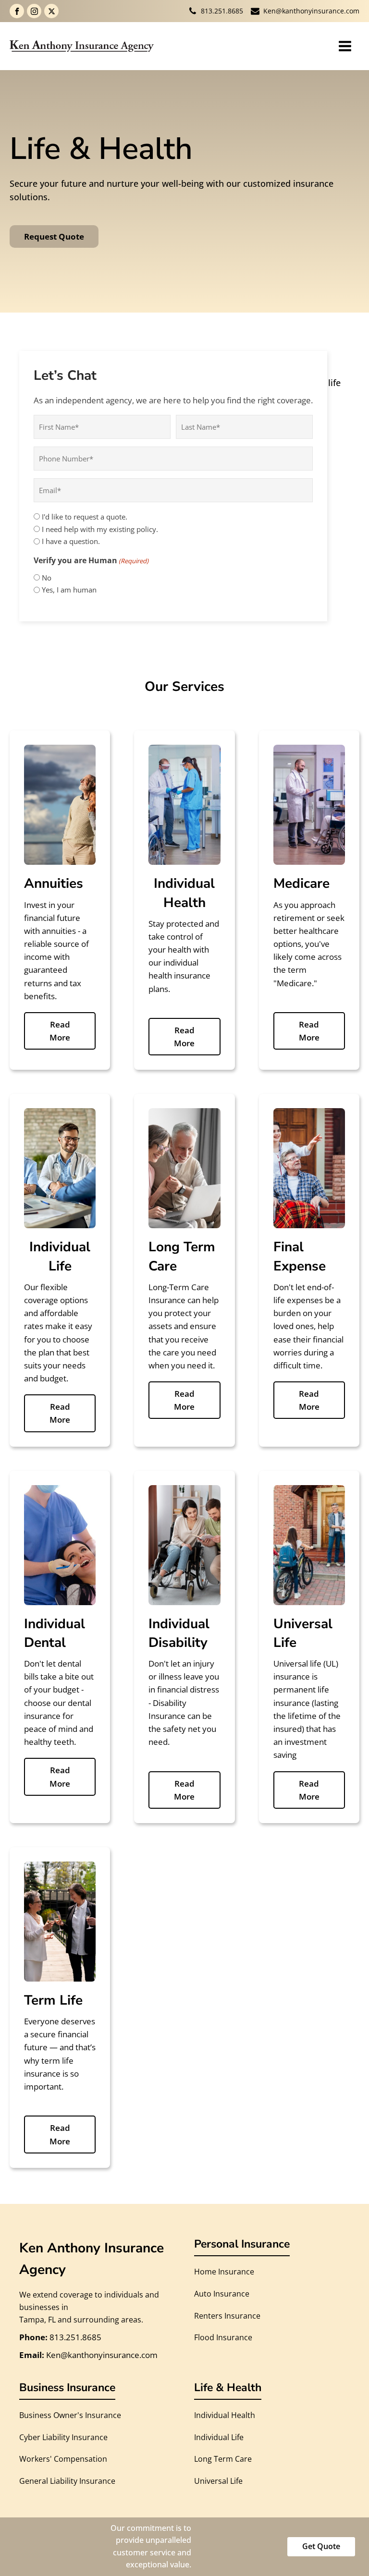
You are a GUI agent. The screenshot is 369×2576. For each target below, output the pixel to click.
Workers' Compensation (63, 2459)
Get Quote (321, 2546)
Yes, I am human (69, 590)
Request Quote (54, 236)
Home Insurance (224, 2272)
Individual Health (225, 2415)
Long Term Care (223, 2459)
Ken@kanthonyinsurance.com (311, 11)
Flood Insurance (223, 2337)
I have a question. (71, 541)
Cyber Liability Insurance (63, 2437)
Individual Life (219, 2437)
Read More (60, 1031)
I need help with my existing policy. (100, 529)
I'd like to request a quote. (85, 517)
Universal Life (218, 2481)
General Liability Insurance (67, 2481)
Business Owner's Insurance (70, 2415)
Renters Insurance (227, 2316)
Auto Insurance (222, 2294)
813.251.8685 (222, 11)
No (47, 578)
